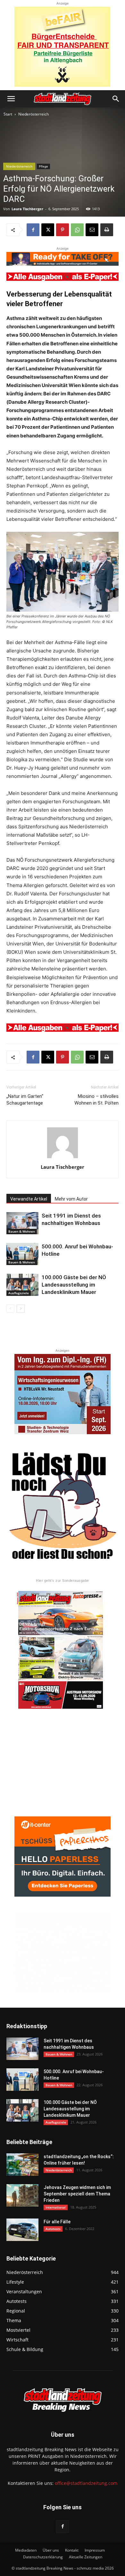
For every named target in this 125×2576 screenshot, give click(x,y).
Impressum (95, 2550)
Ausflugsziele (19, 1293)
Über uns (51, 2550)
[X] (48, 230)
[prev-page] (10, 1309)
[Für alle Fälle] (22, 2230)
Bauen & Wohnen (22, 1231)
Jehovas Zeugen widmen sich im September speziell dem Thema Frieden (77, 2194)
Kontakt (72, 2550)
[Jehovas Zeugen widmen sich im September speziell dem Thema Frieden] (22, 2195)
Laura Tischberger (27, 209)
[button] (11, 99)
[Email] (92, 230)
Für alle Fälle (57, 2222)
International (56, 2207)
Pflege (43, 166)
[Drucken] (107, 230)
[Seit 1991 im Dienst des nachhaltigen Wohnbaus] (22, 1223)
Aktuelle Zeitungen (86, 2557)
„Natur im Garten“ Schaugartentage (25, 1100)
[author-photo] (63, 1158)
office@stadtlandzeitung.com (86, 2483)
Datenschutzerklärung (43, 2557)
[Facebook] (33, 230)
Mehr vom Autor (71, 1199)
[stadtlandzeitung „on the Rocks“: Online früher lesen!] (22, 2165)
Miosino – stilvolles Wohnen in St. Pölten (96, 1100)
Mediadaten (26, 2550)
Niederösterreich (33, 114)
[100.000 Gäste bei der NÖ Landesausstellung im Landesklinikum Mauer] (22, 1285)
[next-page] (21, 1309)
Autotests (53, 2229)
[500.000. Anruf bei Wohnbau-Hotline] (22, 1254)
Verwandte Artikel (29, 1199)
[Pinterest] (63, 230)
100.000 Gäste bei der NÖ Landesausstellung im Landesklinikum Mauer (74, 1285)
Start (8, 114)
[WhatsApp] (77, 230)
